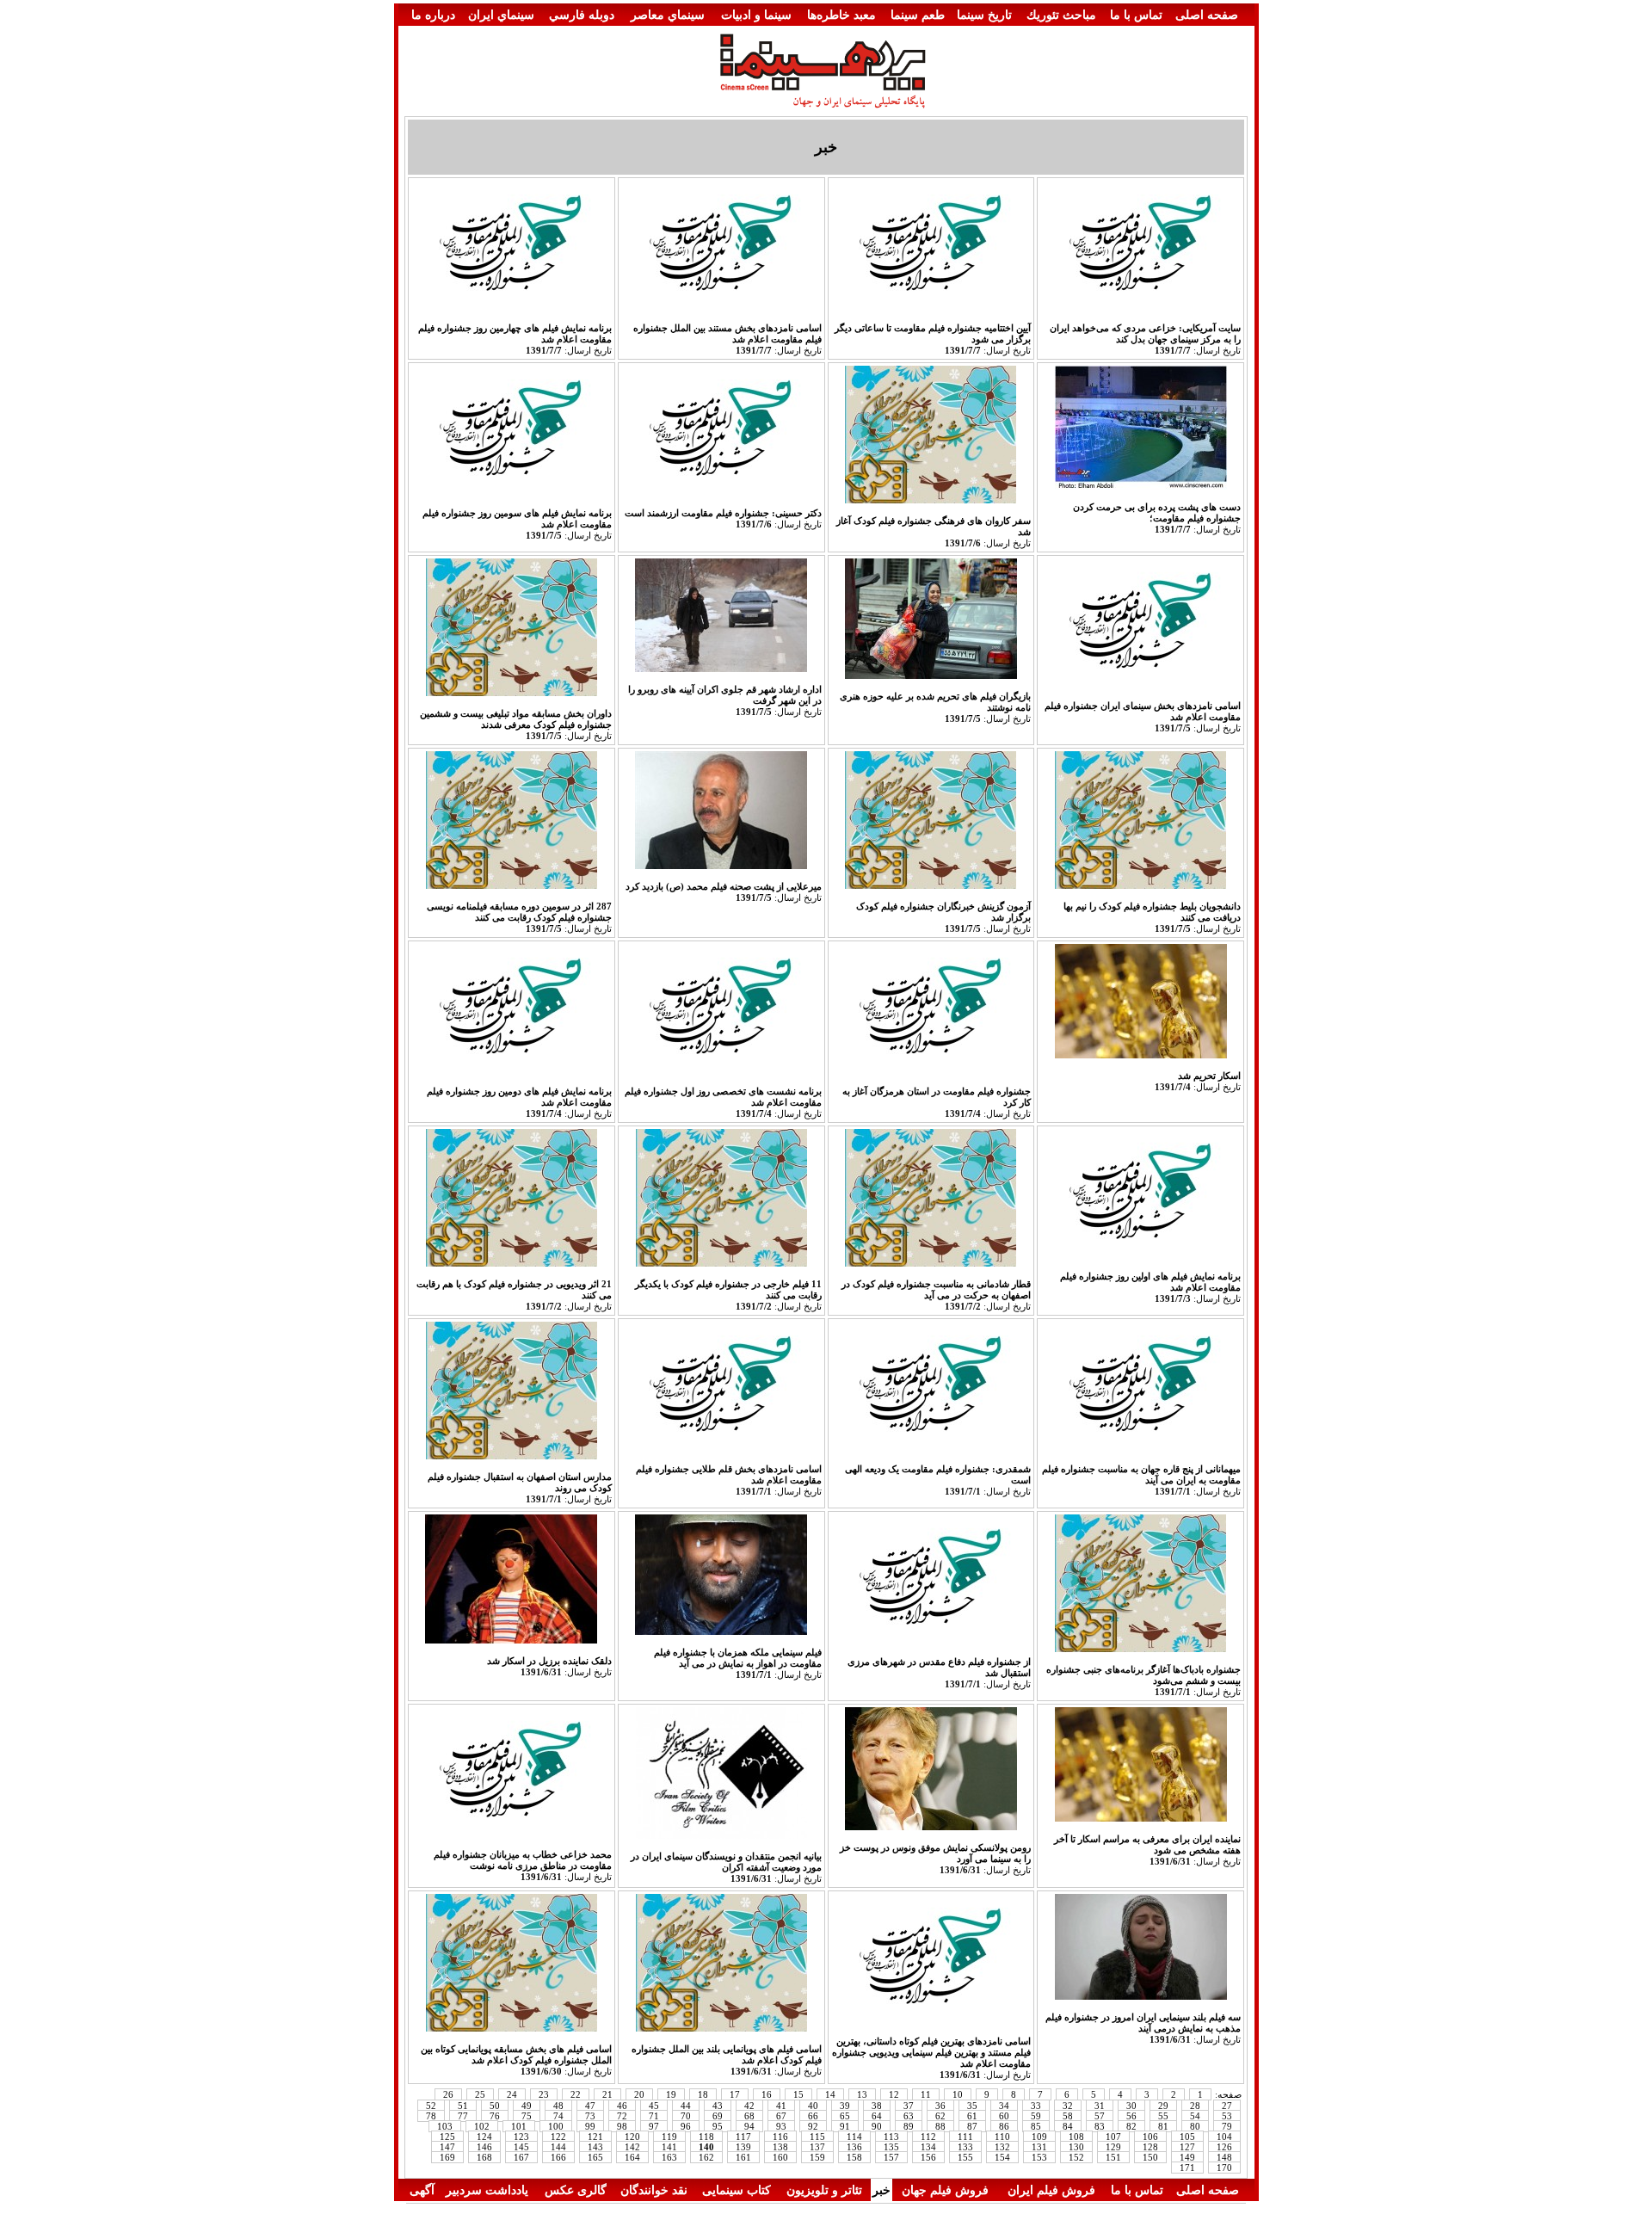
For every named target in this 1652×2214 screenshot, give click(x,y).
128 (1150, 2147)
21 (607, 2094)
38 (877, 2106)
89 (909, 2126)
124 (484, 2137)
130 (1076, 2147)
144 (558, 2147)
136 (854, 2147)
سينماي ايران (501, 15)
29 (1163, 2106)
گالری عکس (576, 2190)
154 (1002, 2157)
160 (780, 2157)
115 (817, 2137)
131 (1039, 2147)
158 (854, 2157)
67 (781, 2116)
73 (590, 2116)
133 (965, 2147)
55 (1163, 2116)
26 (448, 2094)
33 (1036, 2106)
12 (894, 2094)
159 (817, 2157)
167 (521, 2157)
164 (632, 2157)
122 (558, 2137)
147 (447, 2147)
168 (484, 2157)
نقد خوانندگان (654, 2190)
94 (749, 2126)
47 (590, 2106)
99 (590, 2126)
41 (781, 2106)
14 (830, 2094)
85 (1036, 2126)
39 (845, 2106)
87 (972, 2126)
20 (639, 2094)
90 (877, 2126)
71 (654, 2116)
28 (1195, 2106)
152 (1076, 2157)
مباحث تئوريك (1061, 15)
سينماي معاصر (668, 15)
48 (558, 2106)
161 (743, 2157)
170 (1224, 2168)
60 (1004, 2116)
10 (958, 2094)
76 (495, 2116)
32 (1068, 2106)
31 (1100, 2106)
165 (595, 2157)
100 (556, 2126)
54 (1195, 2116)
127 (1187, 2147)
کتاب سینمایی (737, 2190)
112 (928, 2137)
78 (431, 2116)
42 (749, 2106)
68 (749, 2116)
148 (1224, 2157)
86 (1004, 2126)
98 (622, 2126)
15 (798, 2094)
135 (891, 2147)
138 (780, 2147)
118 (706, 2137)
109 (1039, 2137)
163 (669, 2157)
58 (1068, 2116)
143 (595, 2147)
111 (965, 2137)
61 (972, 2116)
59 (1036, 2116)
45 (654, 2106)
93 (781, 2126)
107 (1113, 2137)
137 (817, 2147)
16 (767, 2094)
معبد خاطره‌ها (841, 15)
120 (632, 2137)
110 (1002, 2137)
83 (1100, 2126)
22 (576, 2094)
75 (527, 2116)
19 (671, 2094)
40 (813, 2106)
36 (940, 2106)
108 (1076, 2137)
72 (622, 2116)
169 (447, 2157)
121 (595, 2137)
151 (1113, 2157)
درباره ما (433, 15)
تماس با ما (1136, 15)
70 (686, 2116)
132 (1002, 2147)
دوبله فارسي (582, 15)
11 (926, 2094)
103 (445, 2126)
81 (1163, 2126)
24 (512, 2094)
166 (558, 2157)
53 (1227, 2116)
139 (743, 2147)
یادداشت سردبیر (487, 2190)
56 (1131, 2116)
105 (1187, 2137)
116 (780, 2137)
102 (482, 2126)
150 (1150, 2157)
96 (686, 2126)
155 (965, 2157)
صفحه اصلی (1207, 15)
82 (1131, 2126)
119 (669, 2137)
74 (558, 2116)
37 (909, 2106)
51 (463, 2106)
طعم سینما (918, 15)
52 (431, 2106)
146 (484, 2147)
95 (718, 2126)
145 (521, 2147)
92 (813, 2126)
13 (862, 2094)
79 (1227, 2126)
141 (669, 2147)
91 (845, 2126)
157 (891, 2157)
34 (1004, 2106)
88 (940, 2126)
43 (718, 2106)
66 (813, 2116)
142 (632, 2147)
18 (703, 2094)
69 (718, 2116)
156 (928, 2157)
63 (909, 2116)
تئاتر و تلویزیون (824, 2190)
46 (622, 2106)
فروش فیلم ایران (1051, 2190)
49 (527, 2106)
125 (447, 2137)
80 (1195, 2126)
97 (654, 2126)
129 (1113, 2147)
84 (1068, 2126)
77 (463, 2116)
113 (891, 2137)
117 (743, 2137)
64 (877, 2116)
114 (854, 2137)
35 (972, 2106)
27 (1227, 2106)
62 (940, 2116)
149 (1187, 2157)
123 (521, 2137)
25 (480, 2094)
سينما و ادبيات (756, 15)
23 (544, 2094)
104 (1224, 2137)
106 (1150, 2137)
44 (686, 2106)
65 (845, 2116)
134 (928, 2147)
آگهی (422, 2190)
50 (495, 2106)
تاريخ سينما (984, 15)
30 (1131, 2106)
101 (519, 2126)
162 (706, 2157)
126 (1224, 2147)
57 (1100, 2116)
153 (1039, 2157)
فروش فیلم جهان (945, 2190)
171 (1187, 2168)
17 (735, 2094)
